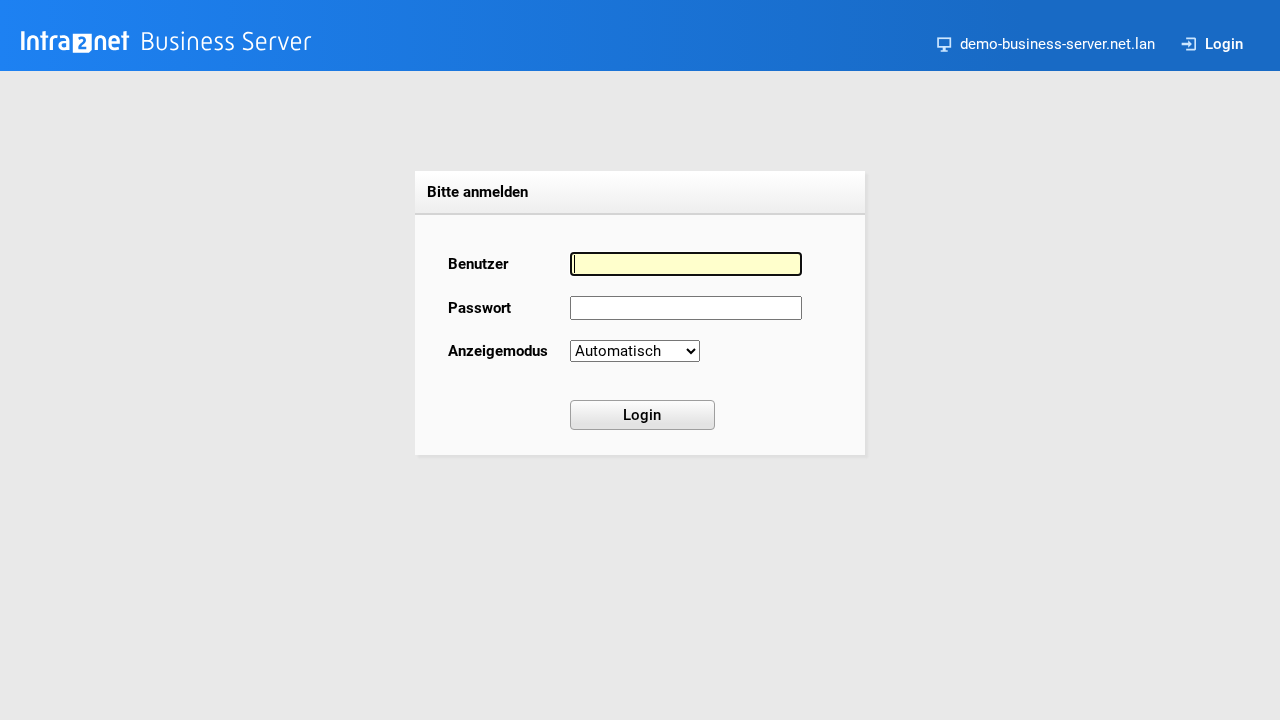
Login (1224, 44)
